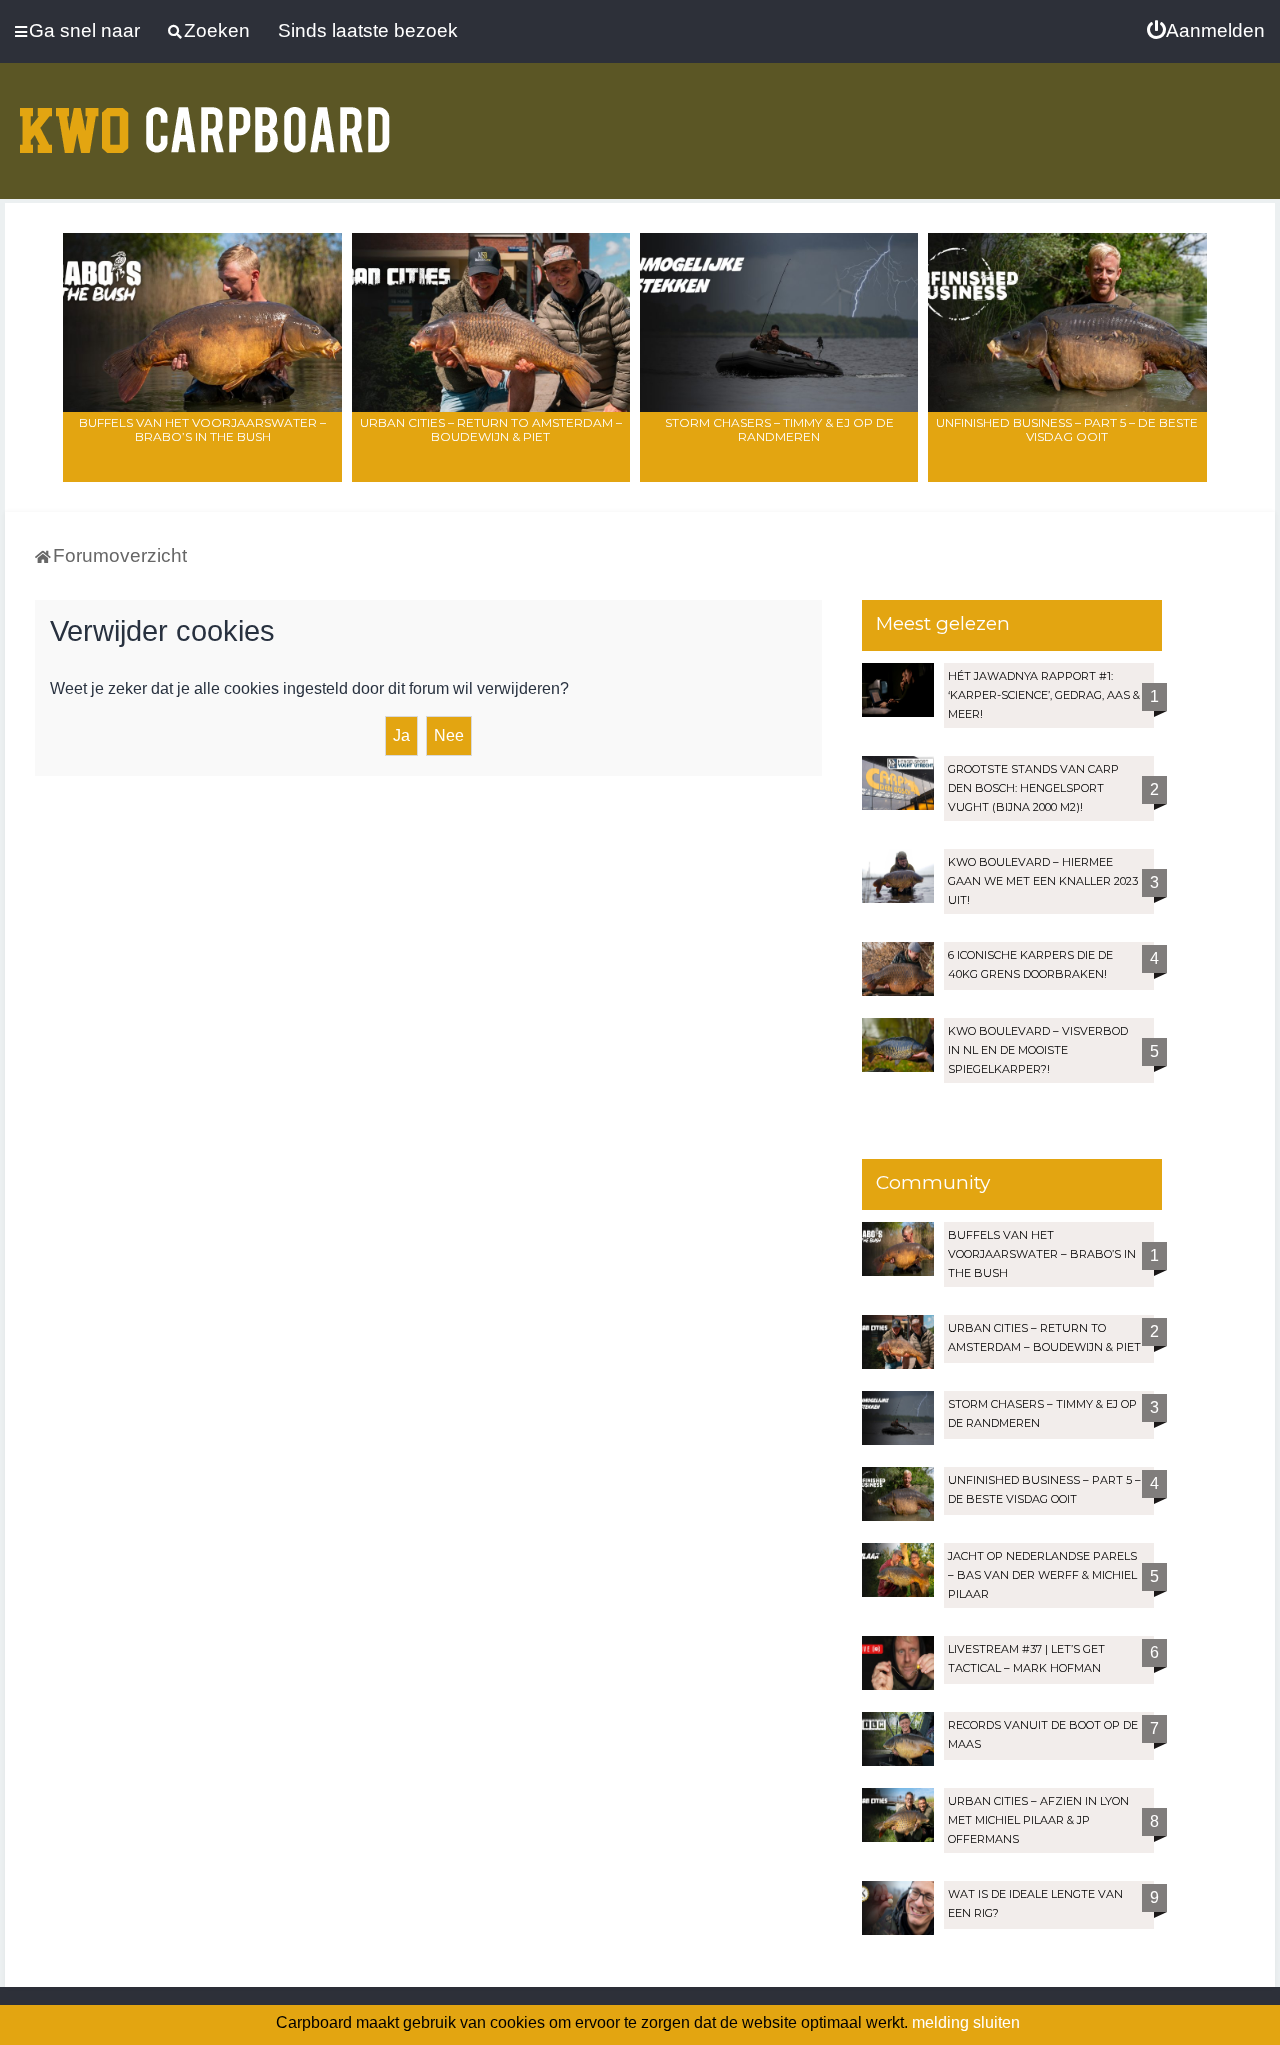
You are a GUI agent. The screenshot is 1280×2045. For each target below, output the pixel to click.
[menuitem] (1206, 31)
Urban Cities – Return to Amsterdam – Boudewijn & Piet (491, 429)
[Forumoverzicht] (205, 118)
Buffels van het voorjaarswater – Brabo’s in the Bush (202, 429)
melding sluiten (966, 2022)
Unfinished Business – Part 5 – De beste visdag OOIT (1067, 429)
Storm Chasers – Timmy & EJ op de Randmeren (779, 429)
